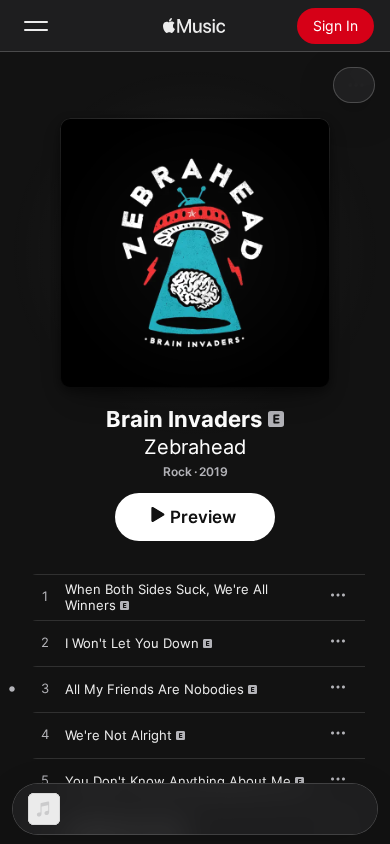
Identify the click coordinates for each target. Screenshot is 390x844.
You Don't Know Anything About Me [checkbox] (178, 781)
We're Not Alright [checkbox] (118, 735)
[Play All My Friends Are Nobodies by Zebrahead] (45, 689)
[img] (194, 26)
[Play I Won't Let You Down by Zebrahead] (45, 643)
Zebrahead (195, 447)
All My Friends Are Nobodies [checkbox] (154, 689)
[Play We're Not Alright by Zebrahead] (45, 735)
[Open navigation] (36, 26)
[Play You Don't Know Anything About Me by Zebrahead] (45, 781)
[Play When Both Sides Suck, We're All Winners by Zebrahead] (45, 597)
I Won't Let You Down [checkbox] (132, 643)
